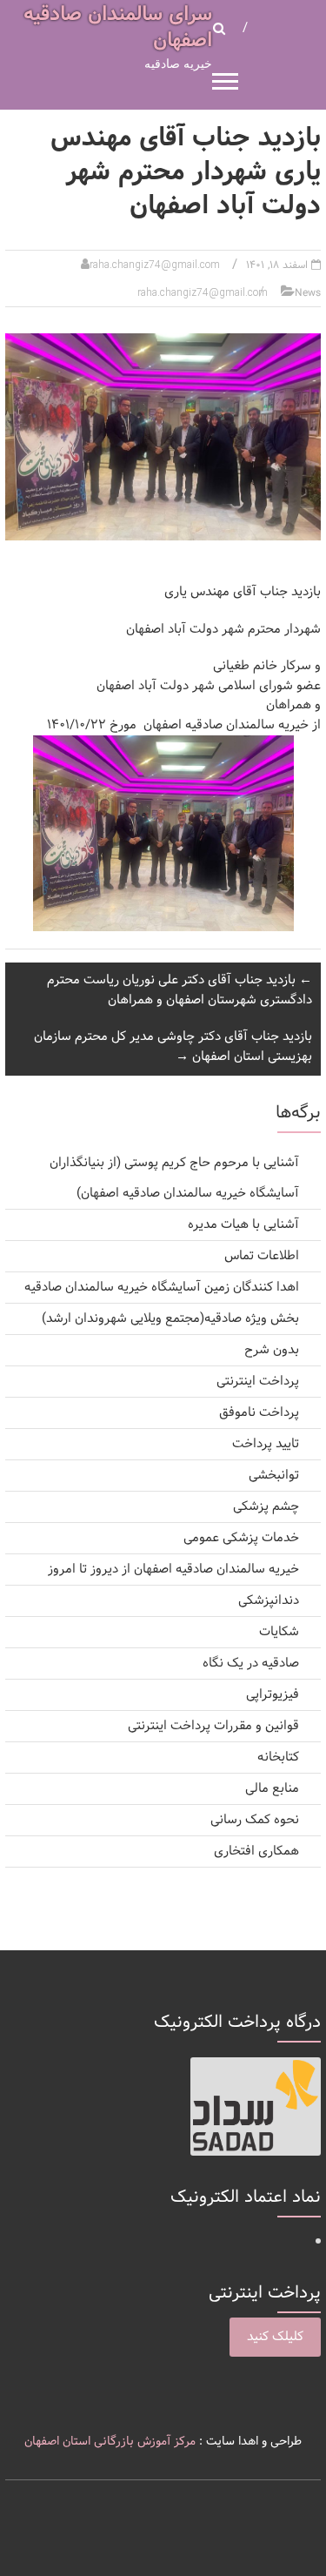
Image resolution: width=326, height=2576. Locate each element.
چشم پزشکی (266, 1507)
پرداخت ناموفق (259, 1413)
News (308, 293)
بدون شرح (272, 1350)
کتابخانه (278, 1758)
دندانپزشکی (269, 1601)
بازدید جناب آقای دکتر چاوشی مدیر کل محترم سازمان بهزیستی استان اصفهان (173, 1047)
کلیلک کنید (275, 2337)
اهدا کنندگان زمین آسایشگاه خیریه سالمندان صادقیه (162, 1288)
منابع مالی (272, 1789)
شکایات (279, 1632)
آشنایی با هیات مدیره (243, 1225)
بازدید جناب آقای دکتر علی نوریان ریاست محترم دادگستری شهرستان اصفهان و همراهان (180, 990)
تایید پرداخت (266, 1444)
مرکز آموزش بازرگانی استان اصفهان (110, 2442)
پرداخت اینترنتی (258, 1382)
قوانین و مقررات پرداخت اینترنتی (213, 1726)
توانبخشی (274, 1476)
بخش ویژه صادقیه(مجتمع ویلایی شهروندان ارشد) (170, 1319)
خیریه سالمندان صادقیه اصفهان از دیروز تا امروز (173, 1570)
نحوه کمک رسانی (255, 1820)
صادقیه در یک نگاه (251, 1664)
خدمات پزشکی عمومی (241, 1538)
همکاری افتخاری (256, 1851)
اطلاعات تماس (262, 1256)
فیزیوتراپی (273, 1695)
